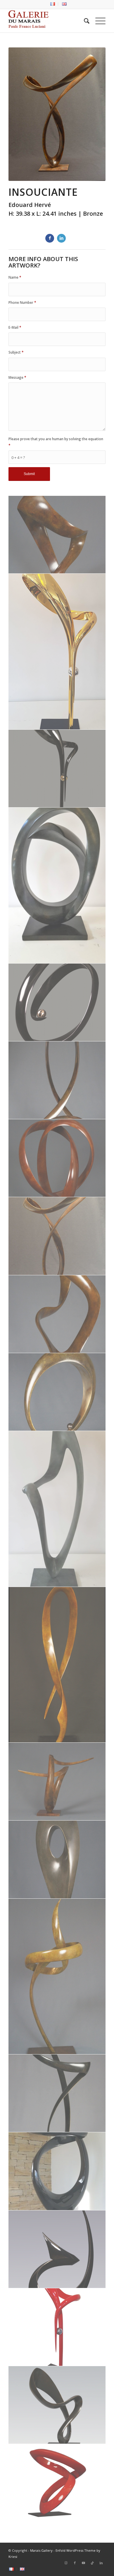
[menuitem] (53, 4)
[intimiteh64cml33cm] (57, 1314)
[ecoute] (57, 886)
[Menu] (97, 21)
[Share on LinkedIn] (61, 238)
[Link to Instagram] (66, 2563)
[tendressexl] (57, 2171)
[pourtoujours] (57, 2483)
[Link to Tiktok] (92, 2563)
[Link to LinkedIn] (101, 2563)
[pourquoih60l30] (57, 1859)
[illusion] (57, 1158)
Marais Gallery (41, 2550)
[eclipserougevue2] (57, 2327)
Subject (16, 352)
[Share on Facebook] (50, 238)
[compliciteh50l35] (57, 535)
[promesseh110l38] (57, 1977)
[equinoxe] (57, 1002)
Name (15, 277)
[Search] (84, 21)
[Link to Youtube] (84, 2563)
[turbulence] (57, 2249)
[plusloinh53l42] (57, 1782)
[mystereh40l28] (57, 1392)
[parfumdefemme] (57, 1665)
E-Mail (15, 327)
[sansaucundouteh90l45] (57, 2093)
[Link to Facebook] (75, 2563)
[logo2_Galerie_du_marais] (47, 21)
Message (17, 377)
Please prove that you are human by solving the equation (56, 442)
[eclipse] (57, 652)
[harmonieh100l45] (57, 1080)
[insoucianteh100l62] (57, 1236)
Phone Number (22, 302)
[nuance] (57, 1509)
